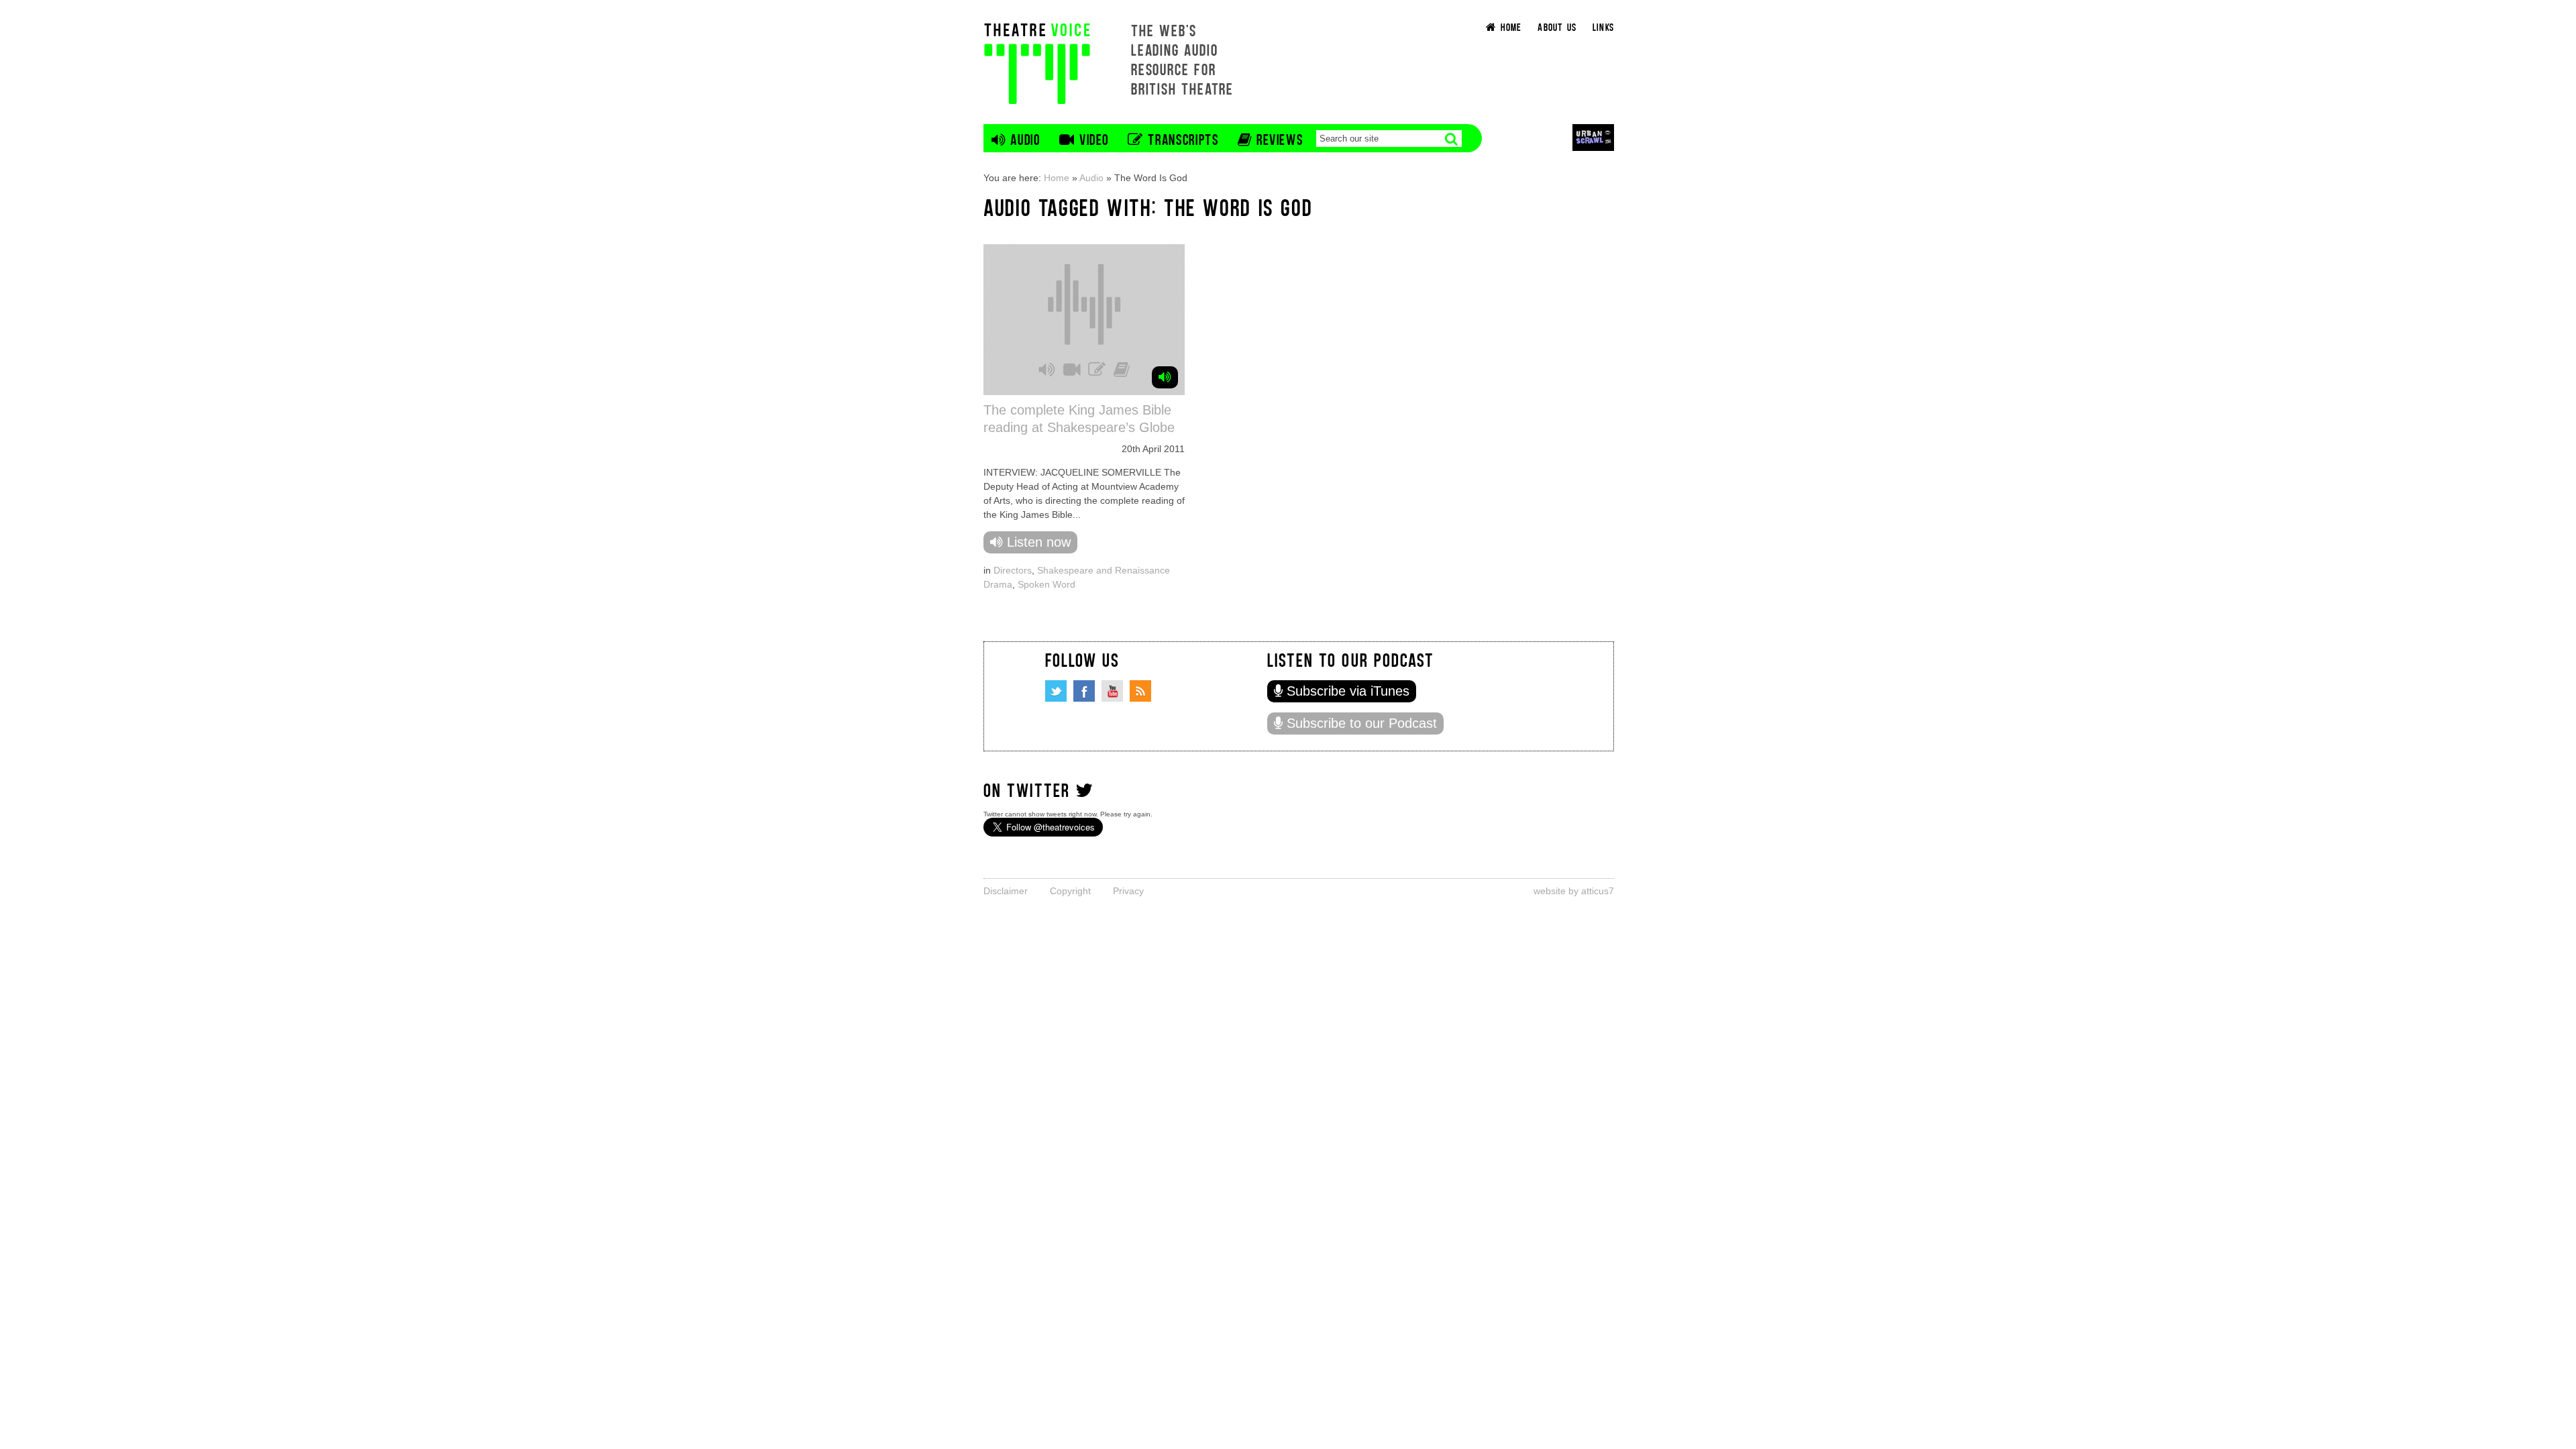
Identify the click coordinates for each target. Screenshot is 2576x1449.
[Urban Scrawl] (1593, 137)
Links (1603, 26)
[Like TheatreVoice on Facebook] (1084, 691)
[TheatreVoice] (1037, 62)
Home (1057, 178)
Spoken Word (1046, 584)
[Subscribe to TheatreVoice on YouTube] (1112, 691)
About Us (1557, 26)
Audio (1091, 178)
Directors (1013, 570)
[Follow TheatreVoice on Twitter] (1056, 691)
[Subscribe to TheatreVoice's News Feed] (1140, 691)
